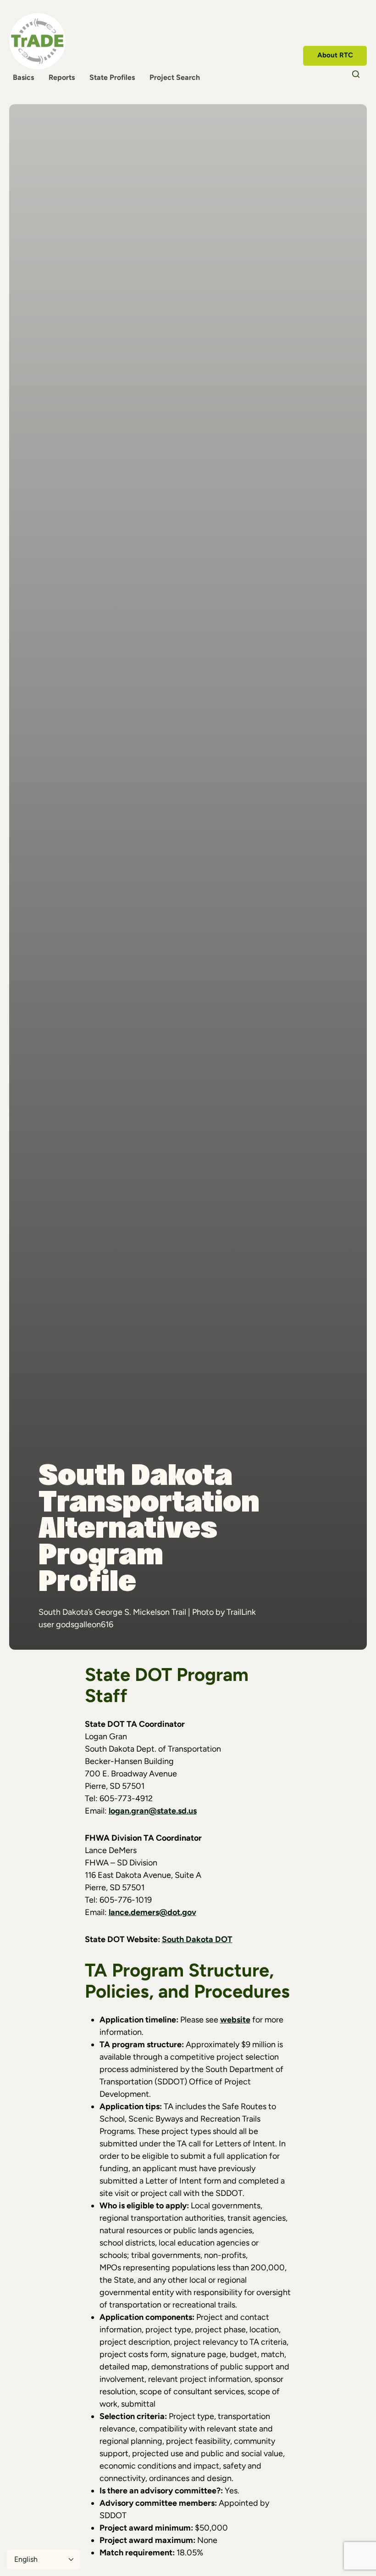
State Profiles (112, 77)
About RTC (335, 55)
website (235, 2020)
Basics (23, 77)
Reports (62, 77)
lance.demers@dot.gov (152, 1912)
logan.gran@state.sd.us (153, 1811)
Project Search (175, 77)
